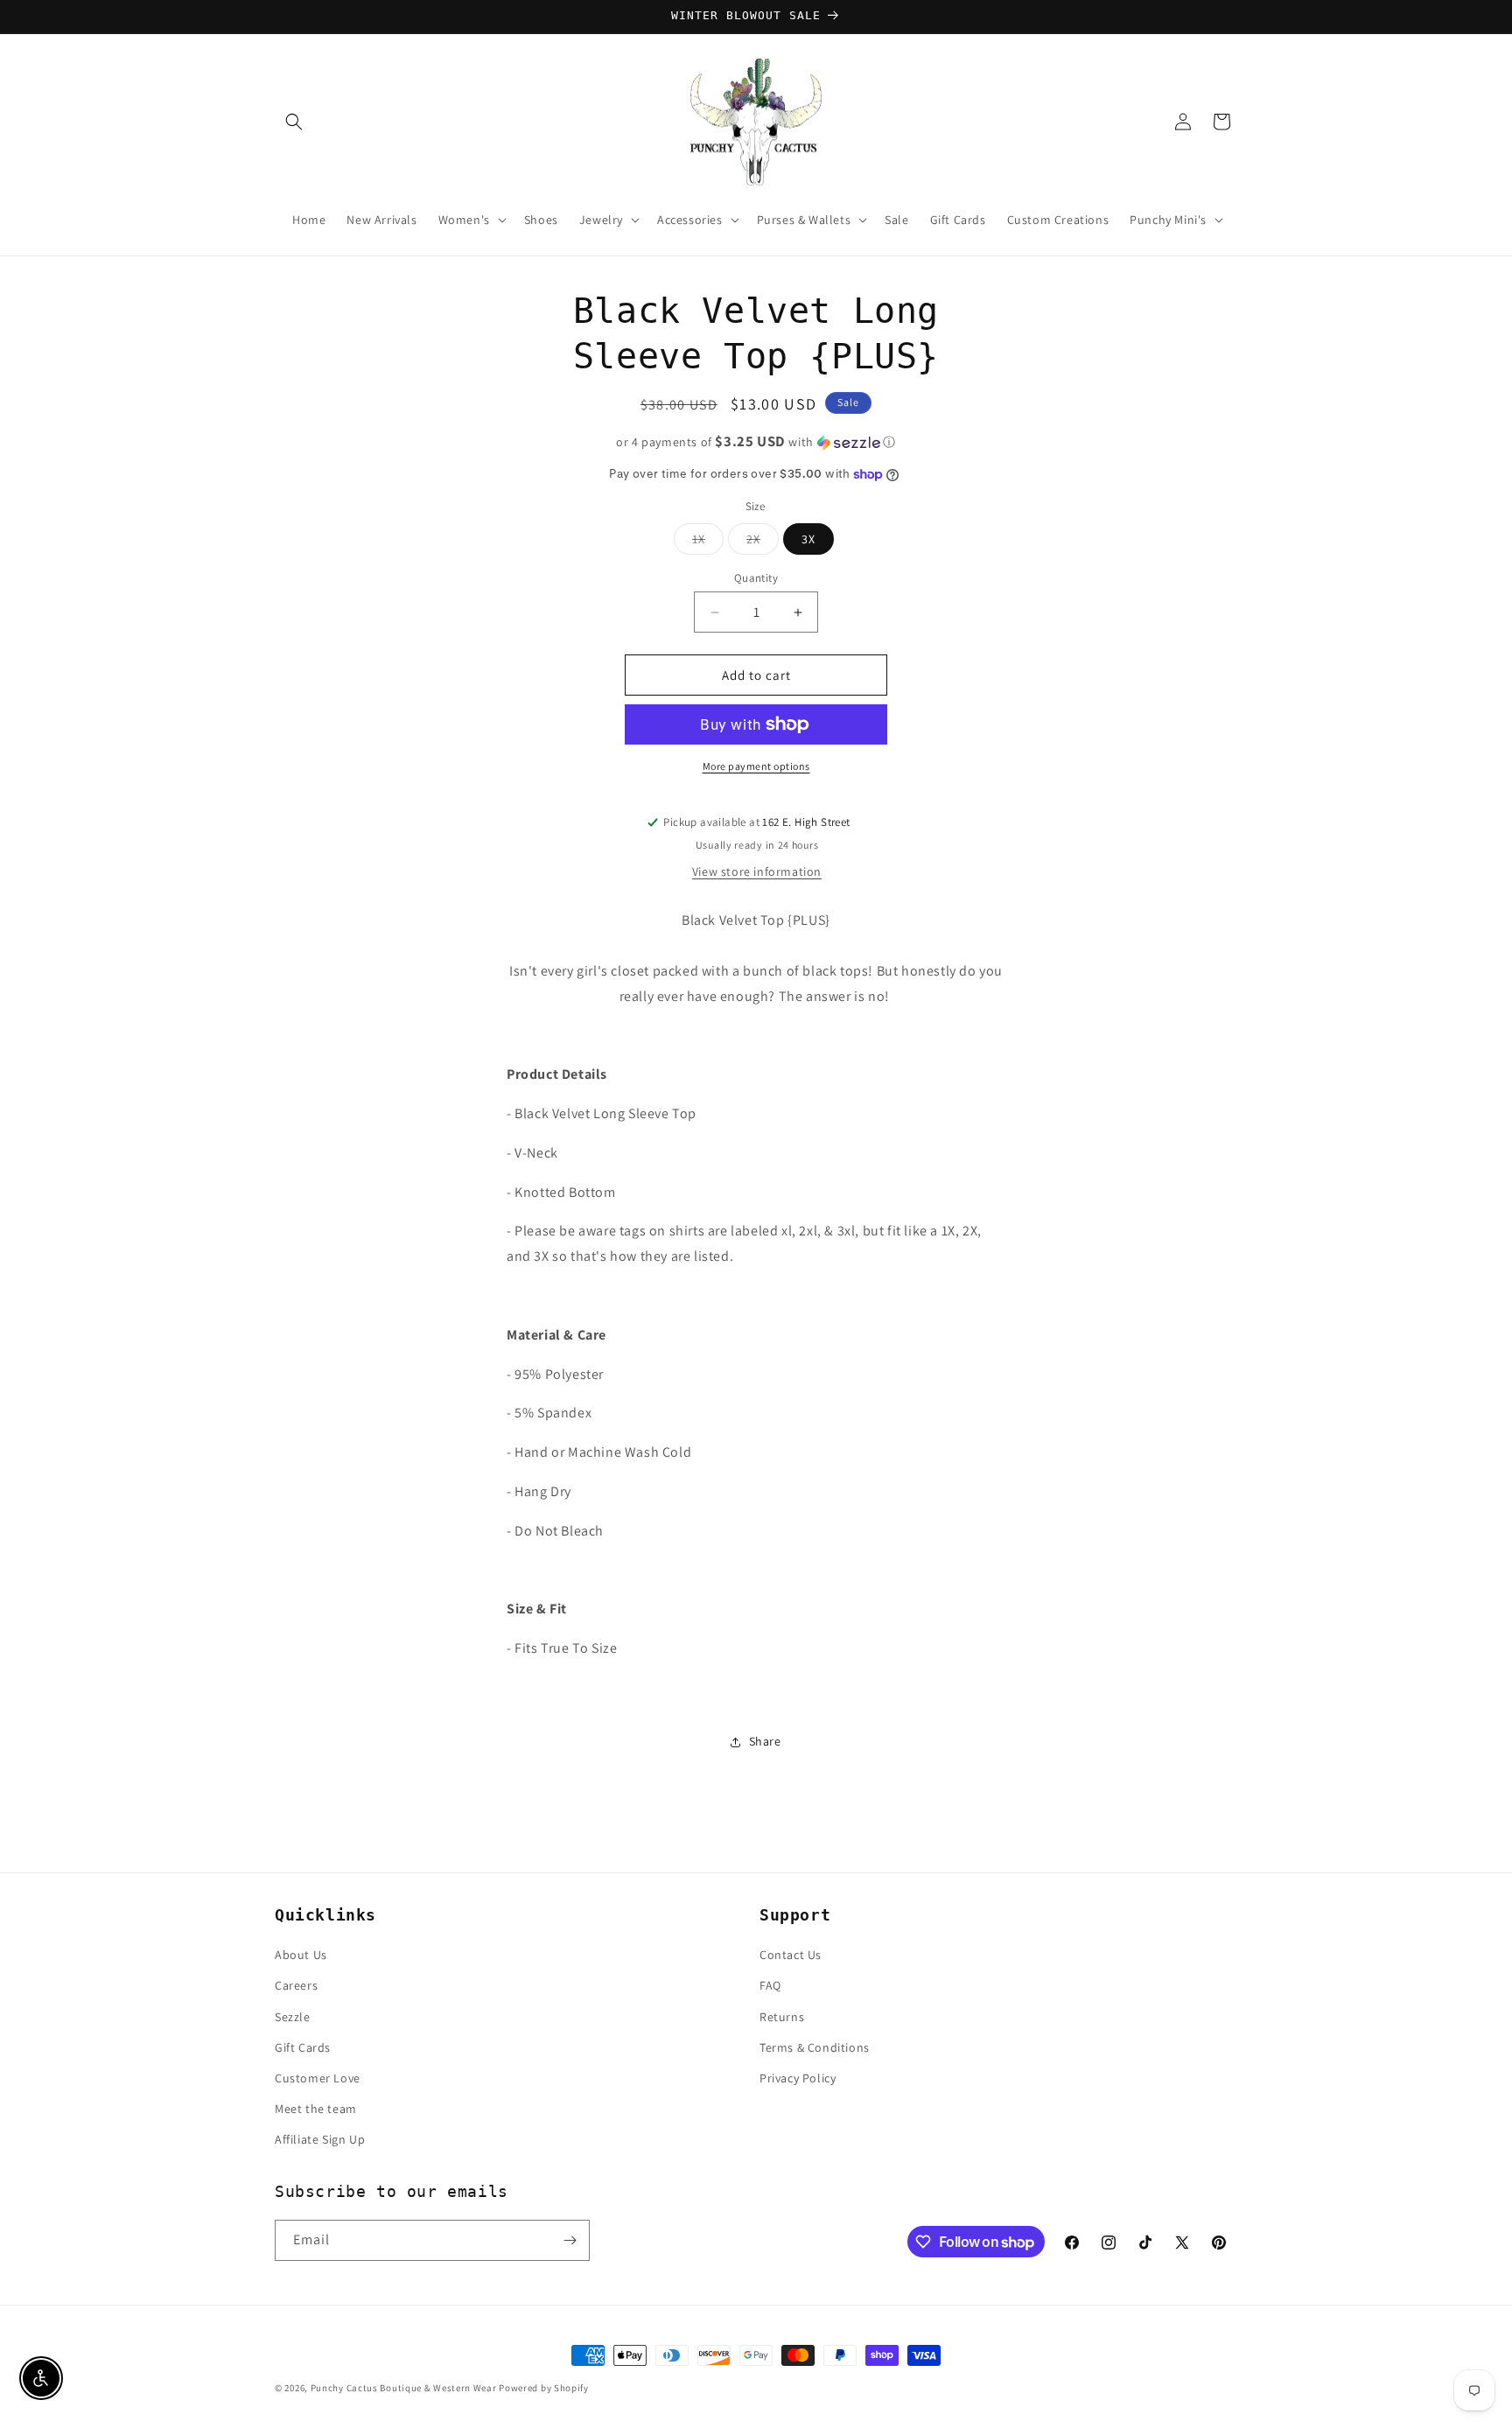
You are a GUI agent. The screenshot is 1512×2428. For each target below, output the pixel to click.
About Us (301, 1955)
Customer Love (318, 2078)
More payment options (756, 766)
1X (708, 542)
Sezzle (293, 2017)
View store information (757, 871)
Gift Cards (303, 2047)
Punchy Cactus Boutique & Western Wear (404, 2388)
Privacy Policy (798, 2078)
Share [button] (765, 1741)
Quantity (756, 578)
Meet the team (316, 2109)
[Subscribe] (570, 2240)
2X (763, 542)
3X (808, 539)
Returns (782, 2017)
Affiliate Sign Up (320, 2139)
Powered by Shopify (544, 2388)
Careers (296, 1985)
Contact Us (791, 1955)
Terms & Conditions (815, 2047)
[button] (294, 122)
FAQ (770, 1985)
